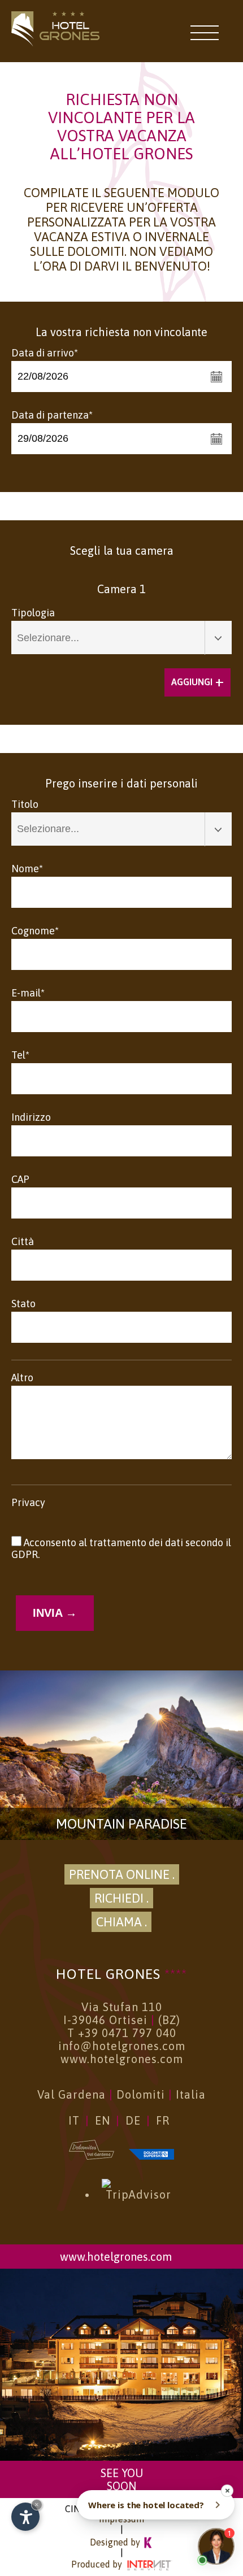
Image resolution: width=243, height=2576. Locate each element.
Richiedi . (121, 1898)
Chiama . (121, 1922)
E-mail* (28, 993)
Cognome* (35, 931)
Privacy (28, 1502)
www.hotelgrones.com (122, 2059)
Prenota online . (122, 1874)
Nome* (27, 869)
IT (74, 2120)
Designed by (116, 2542)
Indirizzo (31, 1117)
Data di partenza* (52, 415)
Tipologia (33, 613)
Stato (23, 1304)
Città (23, 1241)
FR (163, 2120)
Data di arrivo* (45, 353)
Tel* (20, 1055)
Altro (22, 1378)
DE (133, 2120)
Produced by (98, 2564)
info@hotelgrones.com (122, 2046)
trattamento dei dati (137, 1542)
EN (103, 2120)
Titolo (25, 804)
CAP (20, 1179)
